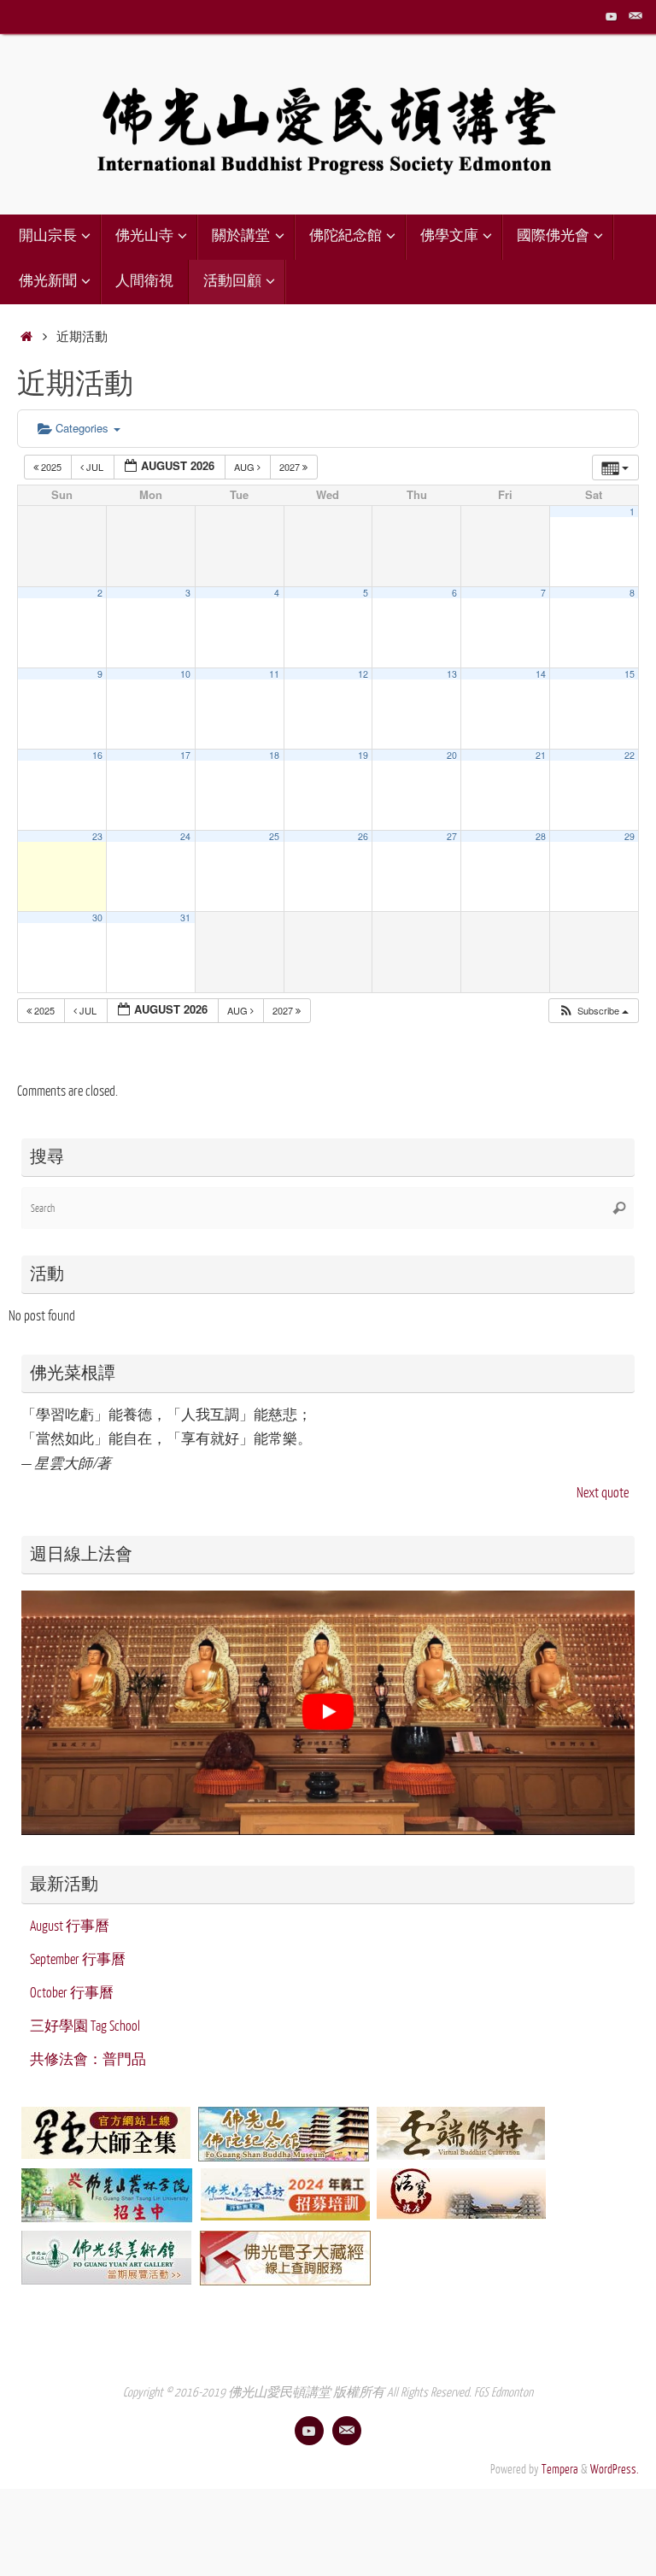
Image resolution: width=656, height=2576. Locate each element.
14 (541, 674)
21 (541, 755)
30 (97, 917)
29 (630, 836)
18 (274, 755)
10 (185, 674)
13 (452, 674)
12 (363, 674)
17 (185, 755)
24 (185, 836)
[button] (593, 1011)
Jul (95, 467)
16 (97, 755)
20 (452, 755)
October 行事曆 (72, 1993)
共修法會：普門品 (88, 2060)
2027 (291, 467)
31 (185, 917)
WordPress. (615, 2469)
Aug (246, 467)
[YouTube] (612, 16)
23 (97, 836)
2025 (51, 467)
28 (541, 836)
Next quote (603, 1493)
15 (630, 674)
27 (452, 836)
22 (630, 755)
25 (274, 836)
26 (363, 836)
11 (274, 674)
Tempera (560, 2469)
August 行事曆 (70, 1926)
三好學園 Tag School (85, 2026)
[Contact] (635, 16)
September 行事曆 (78, 1960)
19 (363, 755)
